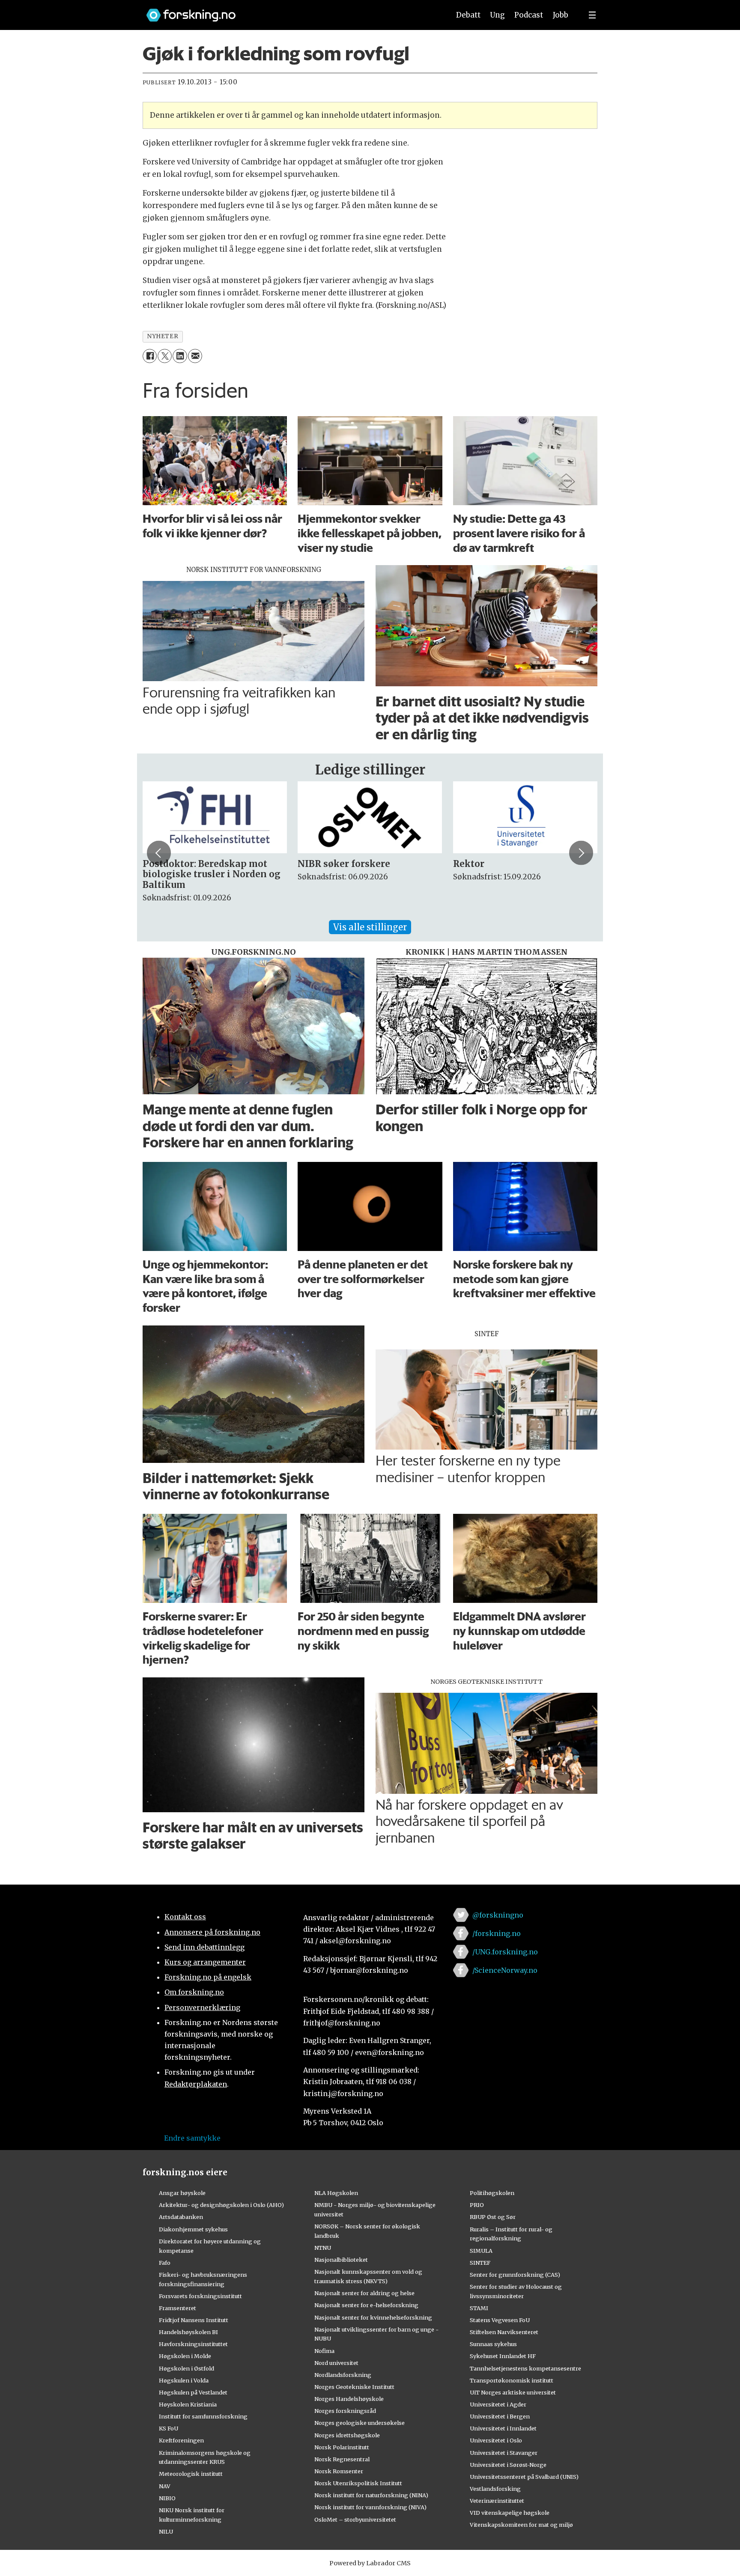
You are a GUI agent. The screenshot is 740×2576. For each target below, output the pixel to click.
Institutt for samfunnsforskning (203, 2416)
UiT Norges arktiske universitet (513, 2392)
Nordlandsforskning (343, 2375)
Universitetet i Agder (498, 2404)
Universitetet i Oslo (496, 2440)
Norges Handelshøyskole (349, 2399)
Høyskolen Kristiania (188, 2404)
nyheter (163, 336)
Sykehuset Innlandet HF (503, 2356)
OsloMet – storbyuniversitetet (355, 2519)
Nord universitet (336, 2363)
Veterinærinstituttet (497, 2501)
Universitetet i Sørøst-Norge (508, 2465)
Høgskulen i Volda (184, 2380)
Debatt (468, 15)
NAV (165, 2486)
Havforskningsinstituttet (193, 2344)
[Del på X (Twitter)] (165, 356)
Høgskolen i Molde (185, 2356)
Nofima (324, 2351)
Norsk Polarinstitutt (342, 2447)
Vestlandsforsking (495, 2489)
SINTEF (480, 2263)
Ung (497, 15)
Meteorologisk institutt (191, 2474)
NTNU (323, 2248)
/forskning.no (497, 1933)
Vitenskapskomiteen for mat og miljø (521, 2525)
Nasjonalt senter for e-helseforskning (366, 2305)
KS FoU (169, 2428)
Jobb (561, 15)
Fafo (165, 2263)
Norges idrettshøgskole (347, 2435)
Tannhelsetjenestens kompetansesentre (525, 2368)
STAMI (479, 2308)
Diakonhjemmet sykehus (193, 2229)
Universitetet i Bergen (500, 2416)
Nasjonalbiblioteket (341, 2260)
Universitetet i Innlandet (503, 2428)
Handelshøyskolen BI (188, 2332)
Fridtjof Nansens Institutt (194, 2320)
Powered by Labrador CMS (370, 2563)
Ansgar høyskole (182, 2193)
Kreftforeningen (181, 2440)
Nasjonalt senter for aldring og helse (364, 2293)
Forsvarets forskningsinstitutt (200, 2296)
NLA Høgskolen (336, 2193)
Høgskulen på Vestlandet (193, 2392)
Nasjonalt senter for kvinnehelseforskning (373, 2317)
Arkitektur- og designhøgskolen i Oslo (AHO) (221, 2205)
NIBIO (167, 2498)
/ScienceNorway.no (505, 1970)
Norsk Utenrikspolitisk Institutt (358, 2483)
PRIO (477, 2205)
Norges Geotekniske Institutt (354, 2387)
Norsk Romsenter (339, 2471)
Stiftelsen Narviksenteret (504, 2332)
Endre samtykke (192, 2138)
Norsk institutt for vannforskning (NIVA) (370, 2507)
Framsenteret (178, 2308)
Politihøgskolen (492, 2193)
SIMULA (481, 2251)
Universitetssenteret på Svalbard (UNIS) (524, 2477)
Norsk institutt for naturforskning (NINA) (371, 2495)
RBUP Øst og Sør (493, 2217)
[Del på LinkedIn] (180, 356)
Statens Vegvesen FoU (500, 2320)
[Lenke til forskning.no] (290, 11)
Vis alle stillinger (370, 927)
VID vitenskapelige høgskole (510, 2513)
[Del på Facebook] (150, 356)
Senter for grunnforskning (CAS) (515, 2275)
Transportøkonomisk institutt (512, 2380)
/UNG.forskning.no (505, 1952)
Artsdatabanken (181, 2217)
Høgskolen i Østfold (186, 2368)
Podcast (529, 15)
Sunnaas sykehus (493, 2344)
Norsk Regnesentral (342, 2459)
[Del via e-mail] (195, 356)
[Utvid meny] (592, 15)
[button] (159, 853)
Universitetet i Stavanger (504, 2453)
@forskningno (498, 1915)
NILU (166, 2531)
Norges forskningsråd (345, 2411)
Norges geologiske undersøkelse (360, 2423)
